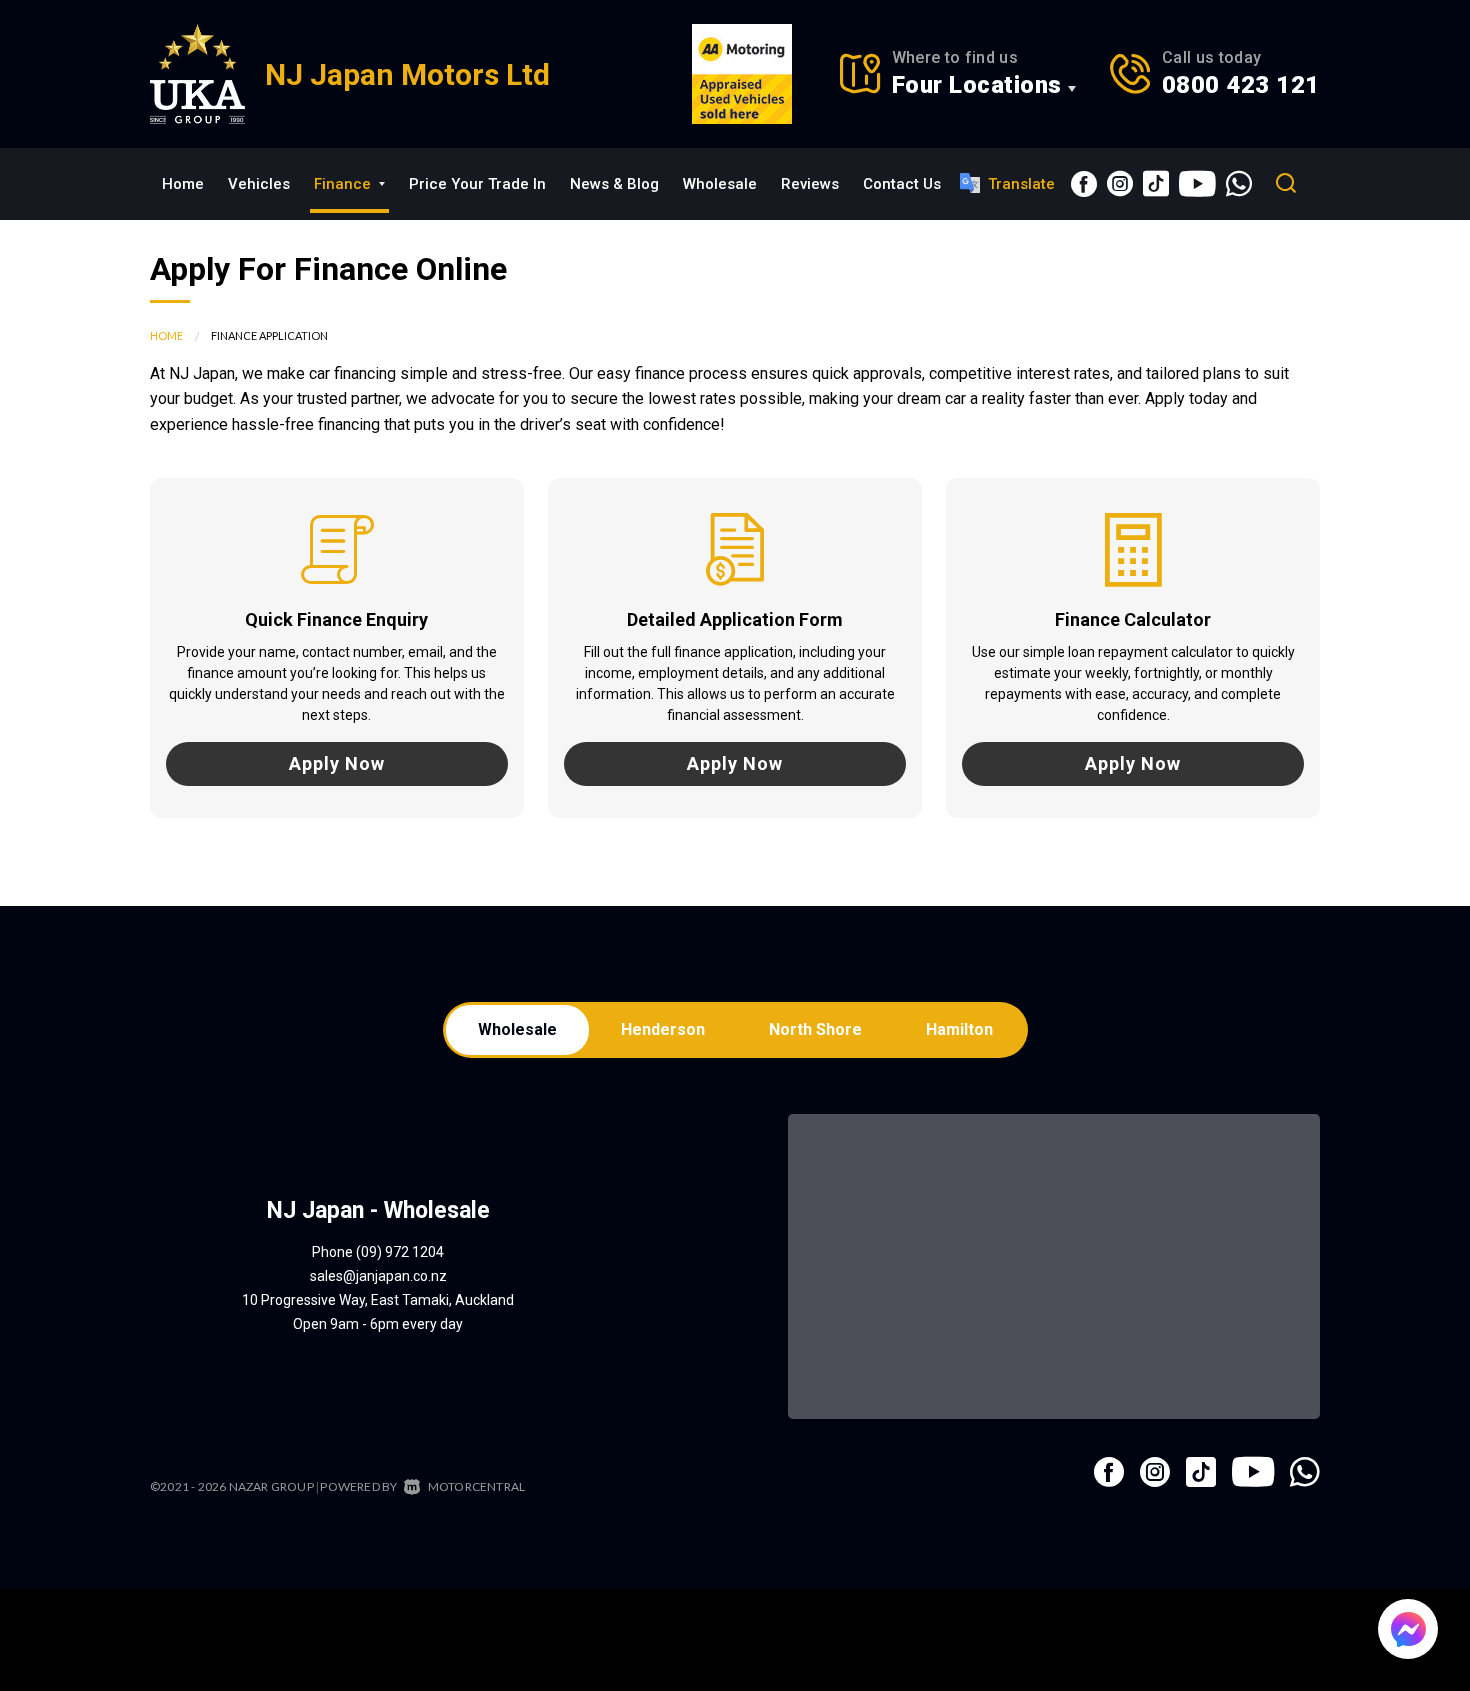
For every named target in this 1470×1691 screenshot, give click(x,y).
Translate (1021, 184)
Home (183, 184)
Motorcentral (476, 1486)
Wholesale (720, 184)
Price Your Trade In (477, 184)
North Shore (815, 1029)
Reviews (810, 184)
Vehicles (259, 184)
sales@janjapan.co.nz (378, 1276)
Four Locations (977, 85)
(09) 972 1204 (400, 1252)
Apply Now (337, 763)
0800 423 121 (1241, 85)
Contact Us (902, 184)
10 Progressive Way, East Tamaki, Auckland (378, 1300)
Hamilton (959, 1029)
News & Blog (614, 184)
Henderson (663, 1029)
